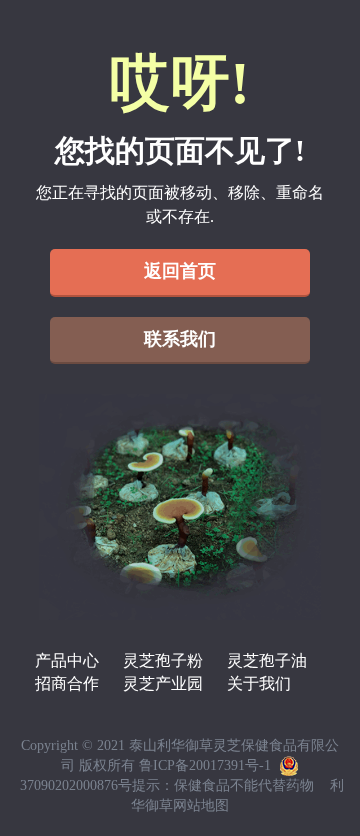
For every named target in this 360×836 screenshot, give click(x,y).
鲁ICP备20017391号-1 (205, 765)
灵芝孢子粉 (163, 660)
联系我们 (180, 339)
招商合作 (67, 683)
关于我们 (259, 683)
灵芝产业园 (163, 683)
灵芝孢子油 (267, 660)
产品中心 (67, 660)
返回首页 (180, 271)
